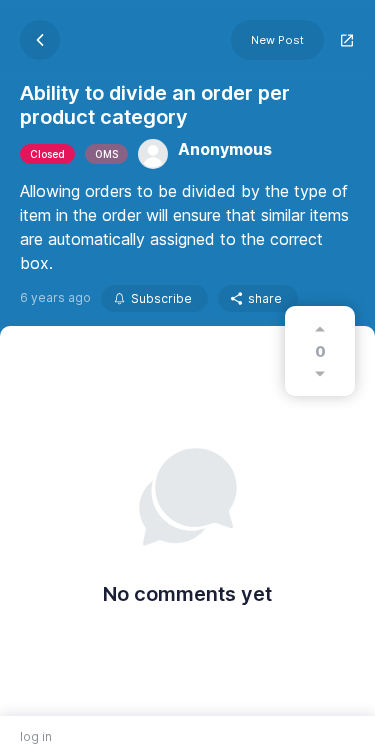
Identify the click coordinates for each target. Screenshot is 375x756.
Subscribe (161, 298)
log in (36, 736)
